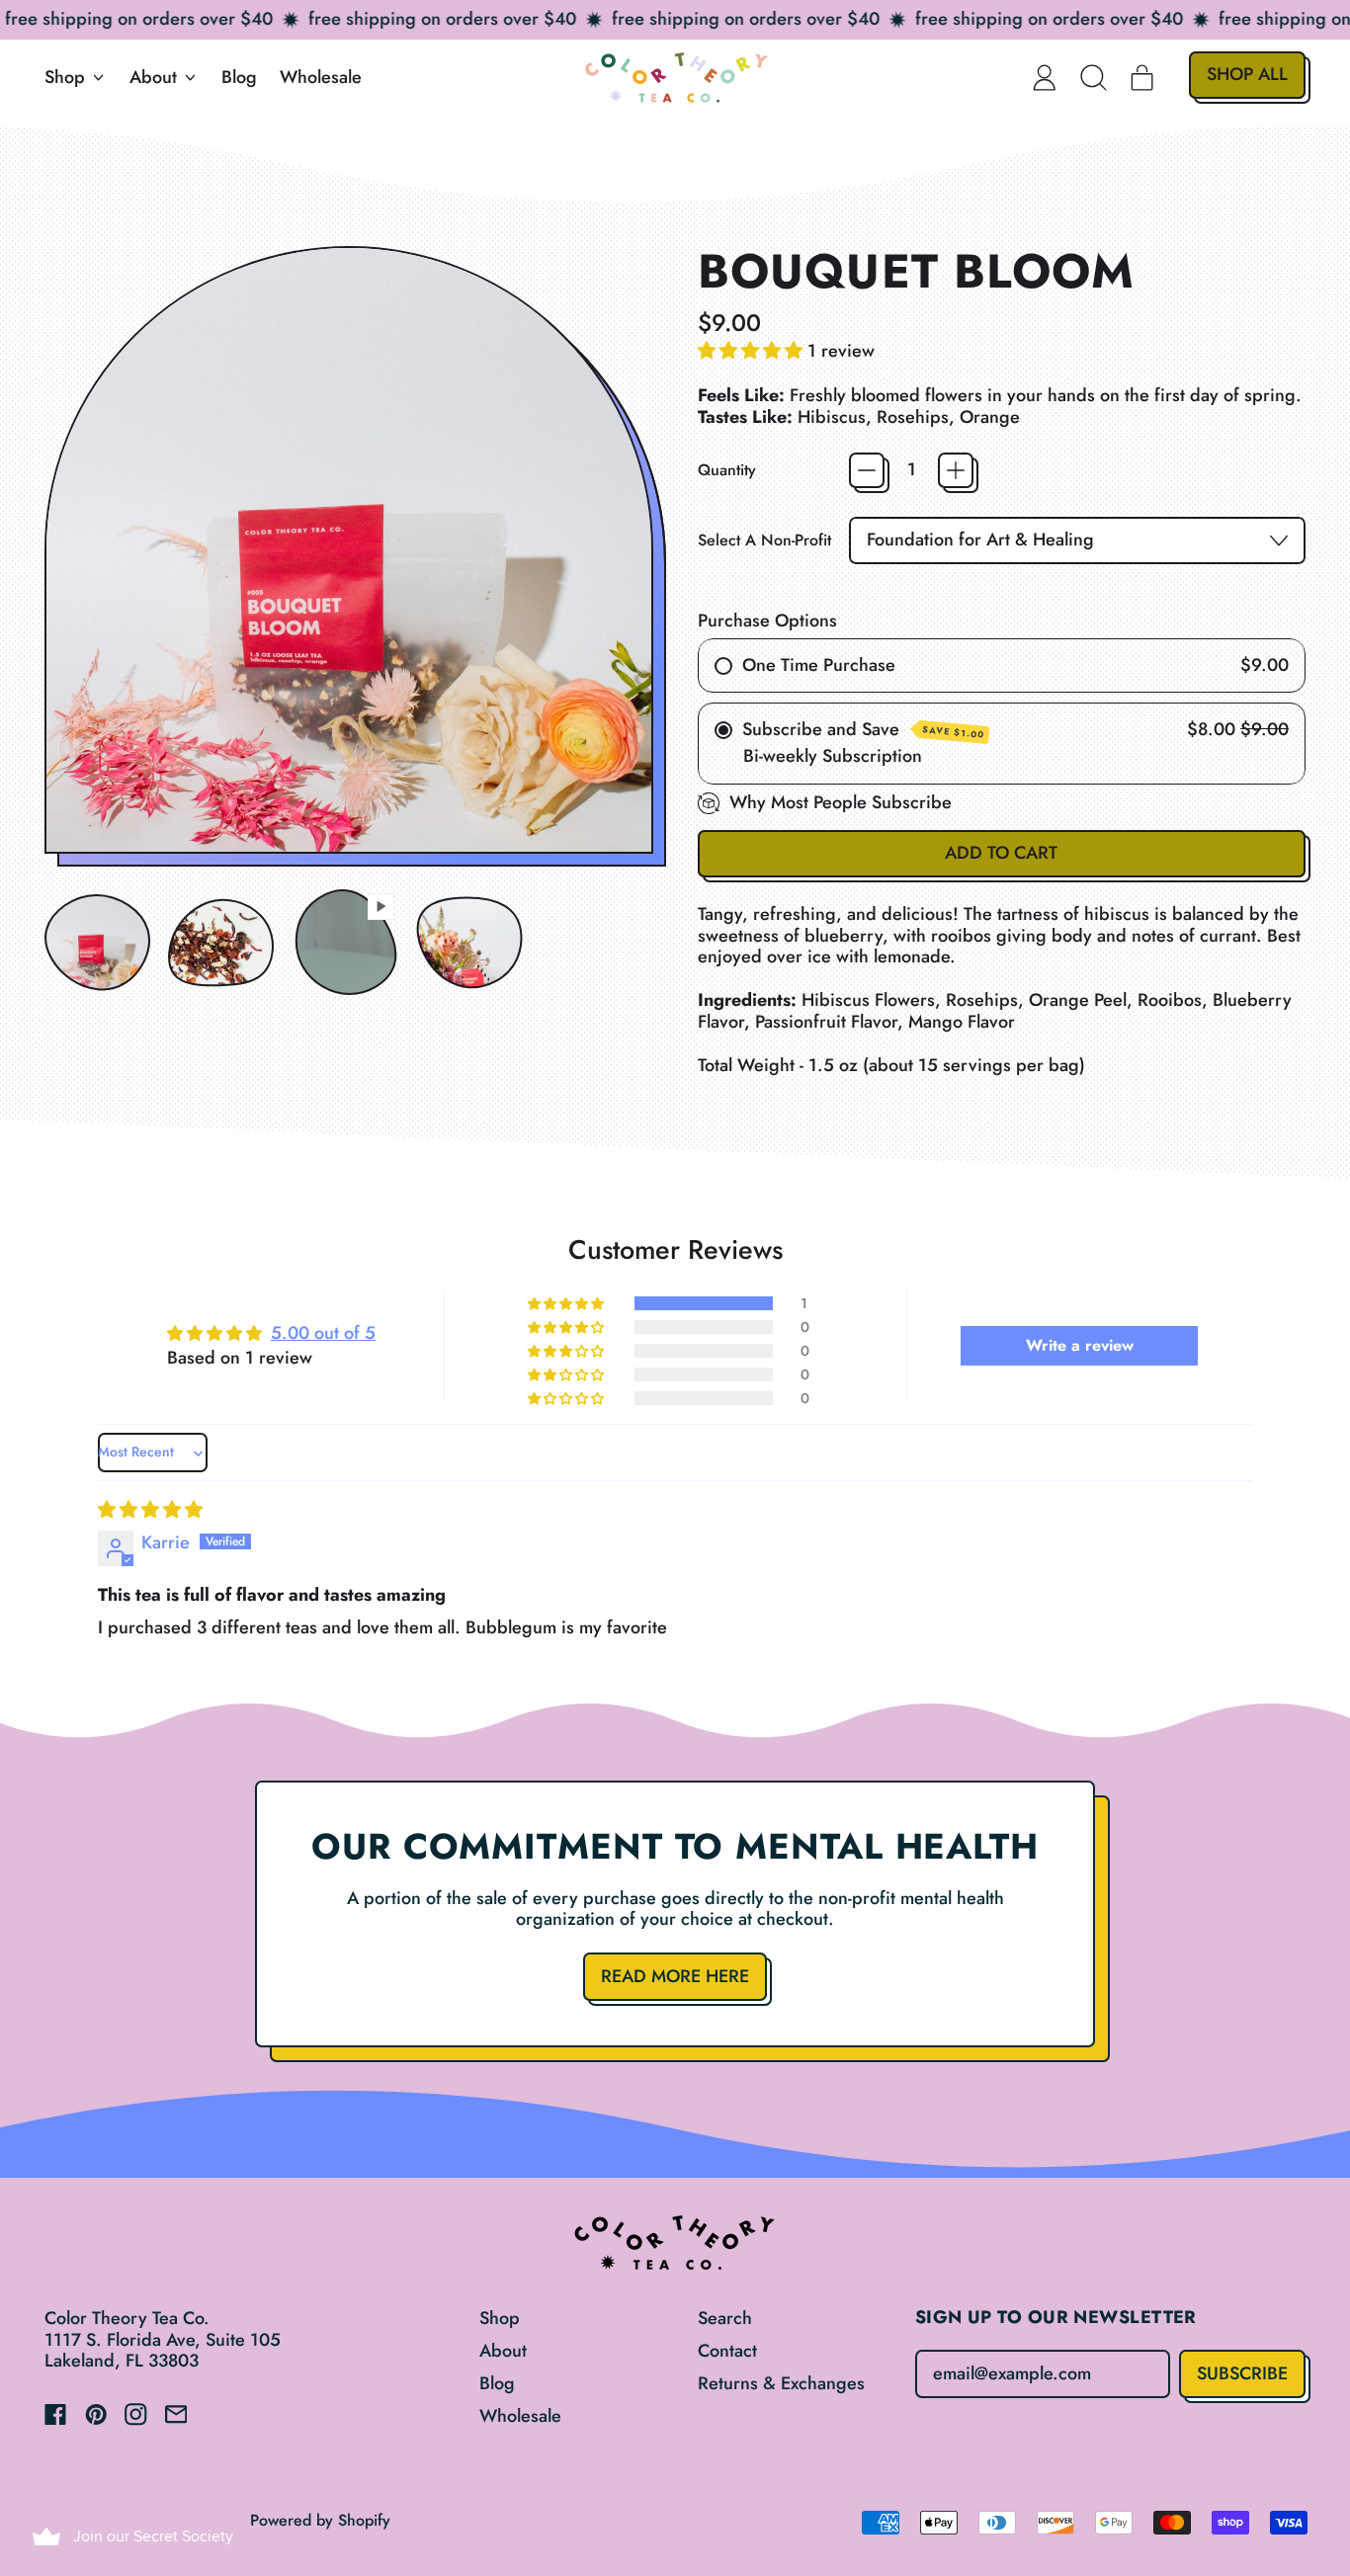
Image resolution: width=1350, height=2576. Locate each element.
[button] (1094, 77)
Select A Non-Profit (764, 540)
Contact (727, 2351)
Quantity (727, 470)
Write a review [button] (1080, 1345)
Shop (500, 2318)
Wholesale (321, 77)
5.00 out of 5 (323, 1333)
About (503, 2351)
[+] (956, 470)
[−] (867, 470)
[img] (150, 1510)
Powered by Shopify (320, 2520)
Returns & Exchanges (781, 2383)
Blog (239, 77)
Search (725, 2318)
